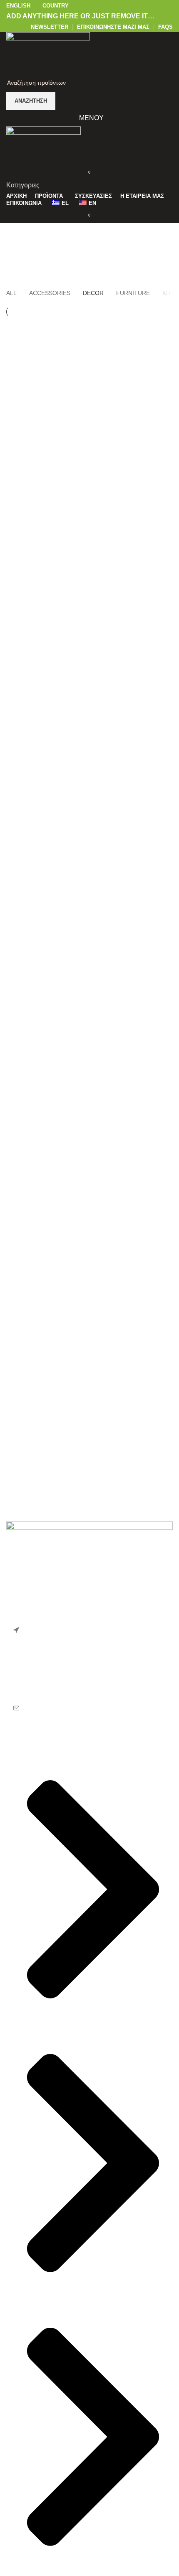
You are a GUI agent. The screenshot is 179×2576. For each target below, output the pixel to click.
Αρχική (76, 257)
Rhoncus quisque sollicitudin (62, 384)
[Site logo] (48, 52)
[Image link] (89, 1562)
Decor (104, 257)
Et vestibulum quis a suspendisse (70, 344)
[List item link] (89, 1680)
